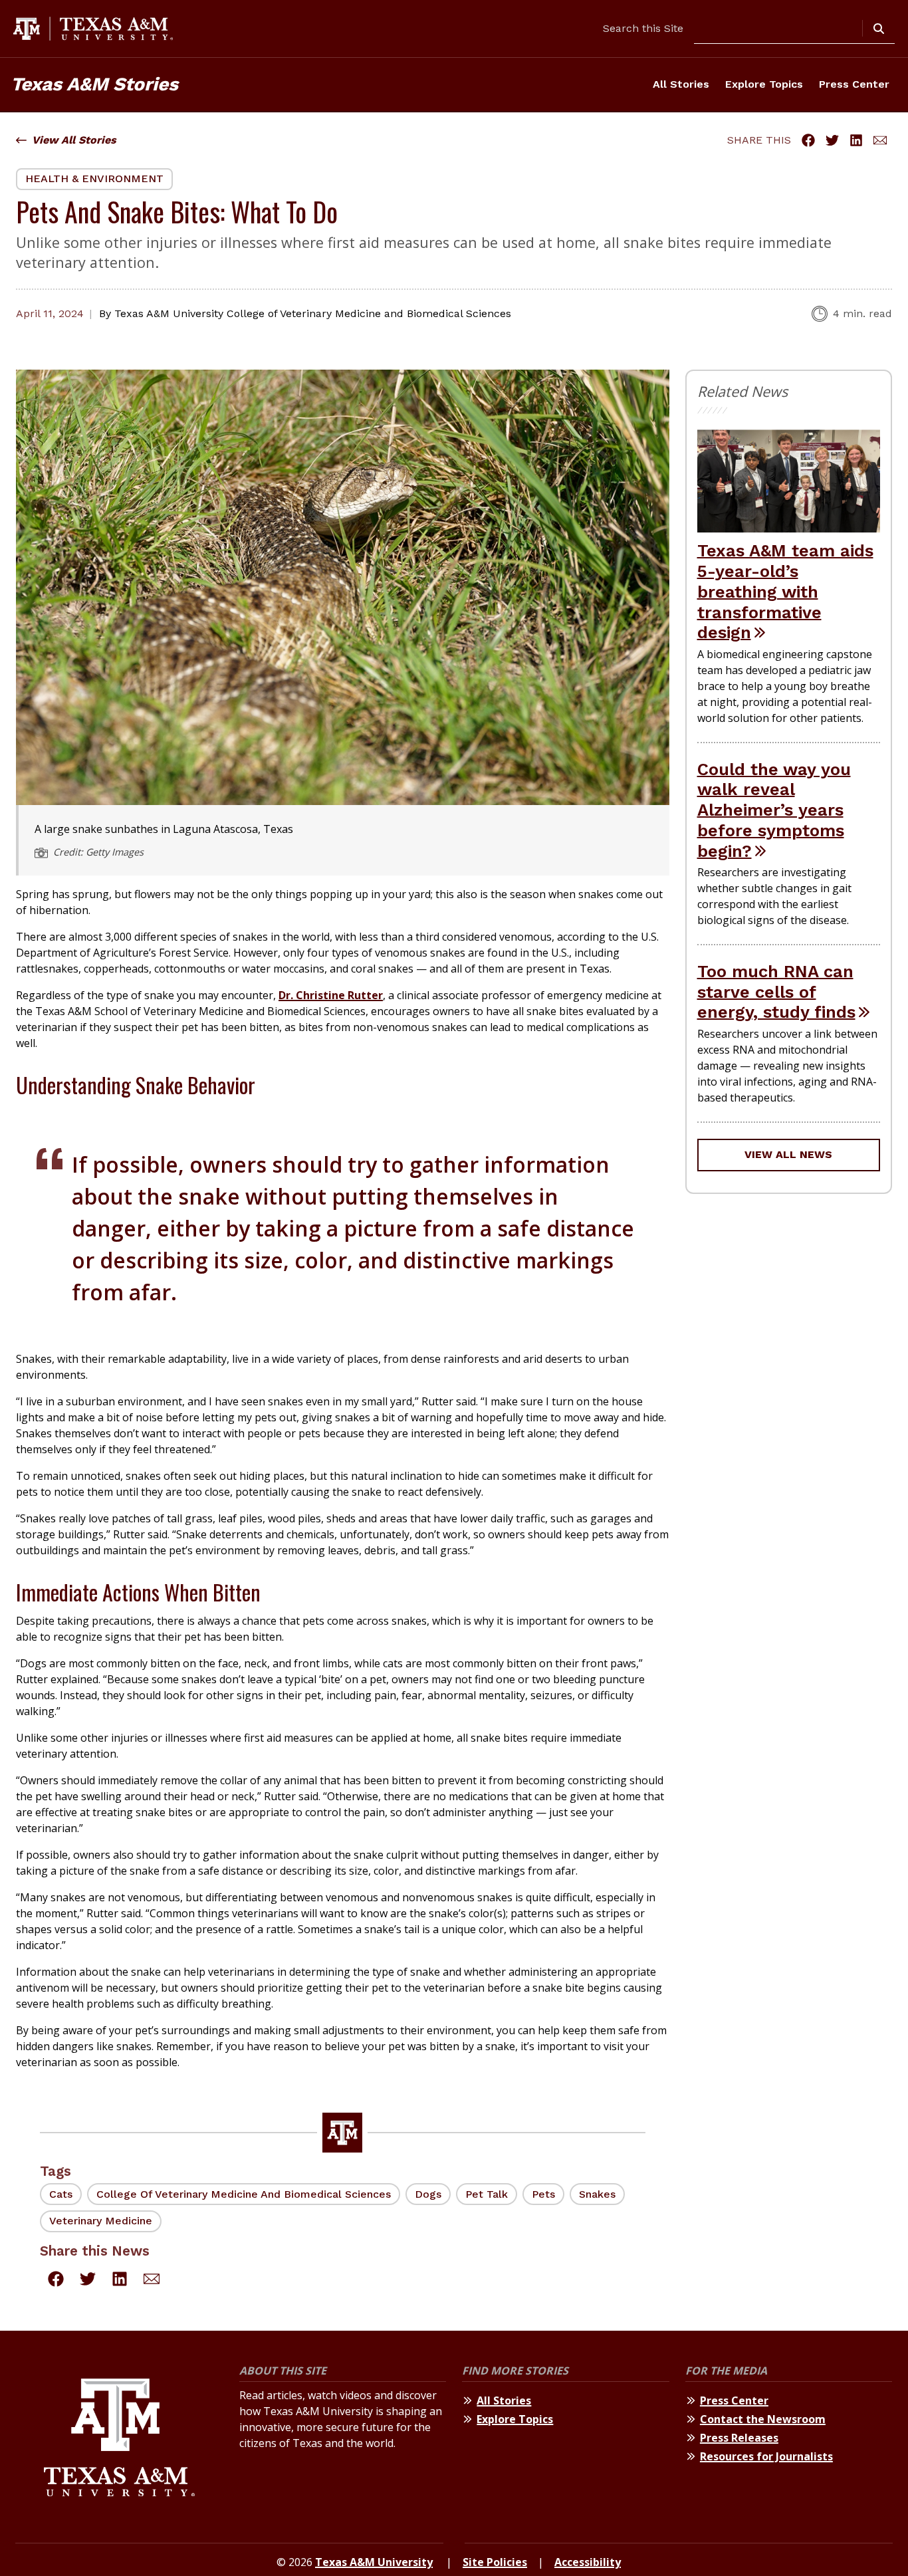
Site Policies (495, 2562)
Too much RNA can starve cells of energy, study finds (776, 992)
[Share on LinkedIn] (856, 140)
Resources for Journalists (766, 2456)
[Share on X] (832, 140)
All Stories (681, 84)
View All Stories (74, 140)
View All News (788, 1154)
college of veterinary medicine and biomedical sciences (244, 2194)
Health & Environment (94, 178)
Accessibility (588, 2562)
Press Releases (739, 2438)
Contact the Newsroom (763, 2419)
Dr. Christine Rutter (331, 995)
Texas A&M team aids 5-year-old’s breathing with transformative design (785, 591)
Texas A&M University (374, 2562)
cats (61, 2194)
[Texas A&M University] (119, 2439)
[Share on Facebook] (808, 140)
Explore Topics (764, 84)
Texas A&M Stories (94, 84)
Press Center (854, 84)
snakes (597, 2194)
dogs (428, 2194)
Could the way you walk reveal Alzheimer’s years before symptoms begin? (774, 810)
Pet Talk (487, 2194)
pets (543, 2194)
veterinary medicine (101, 2221)
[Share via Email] (880, 140)
